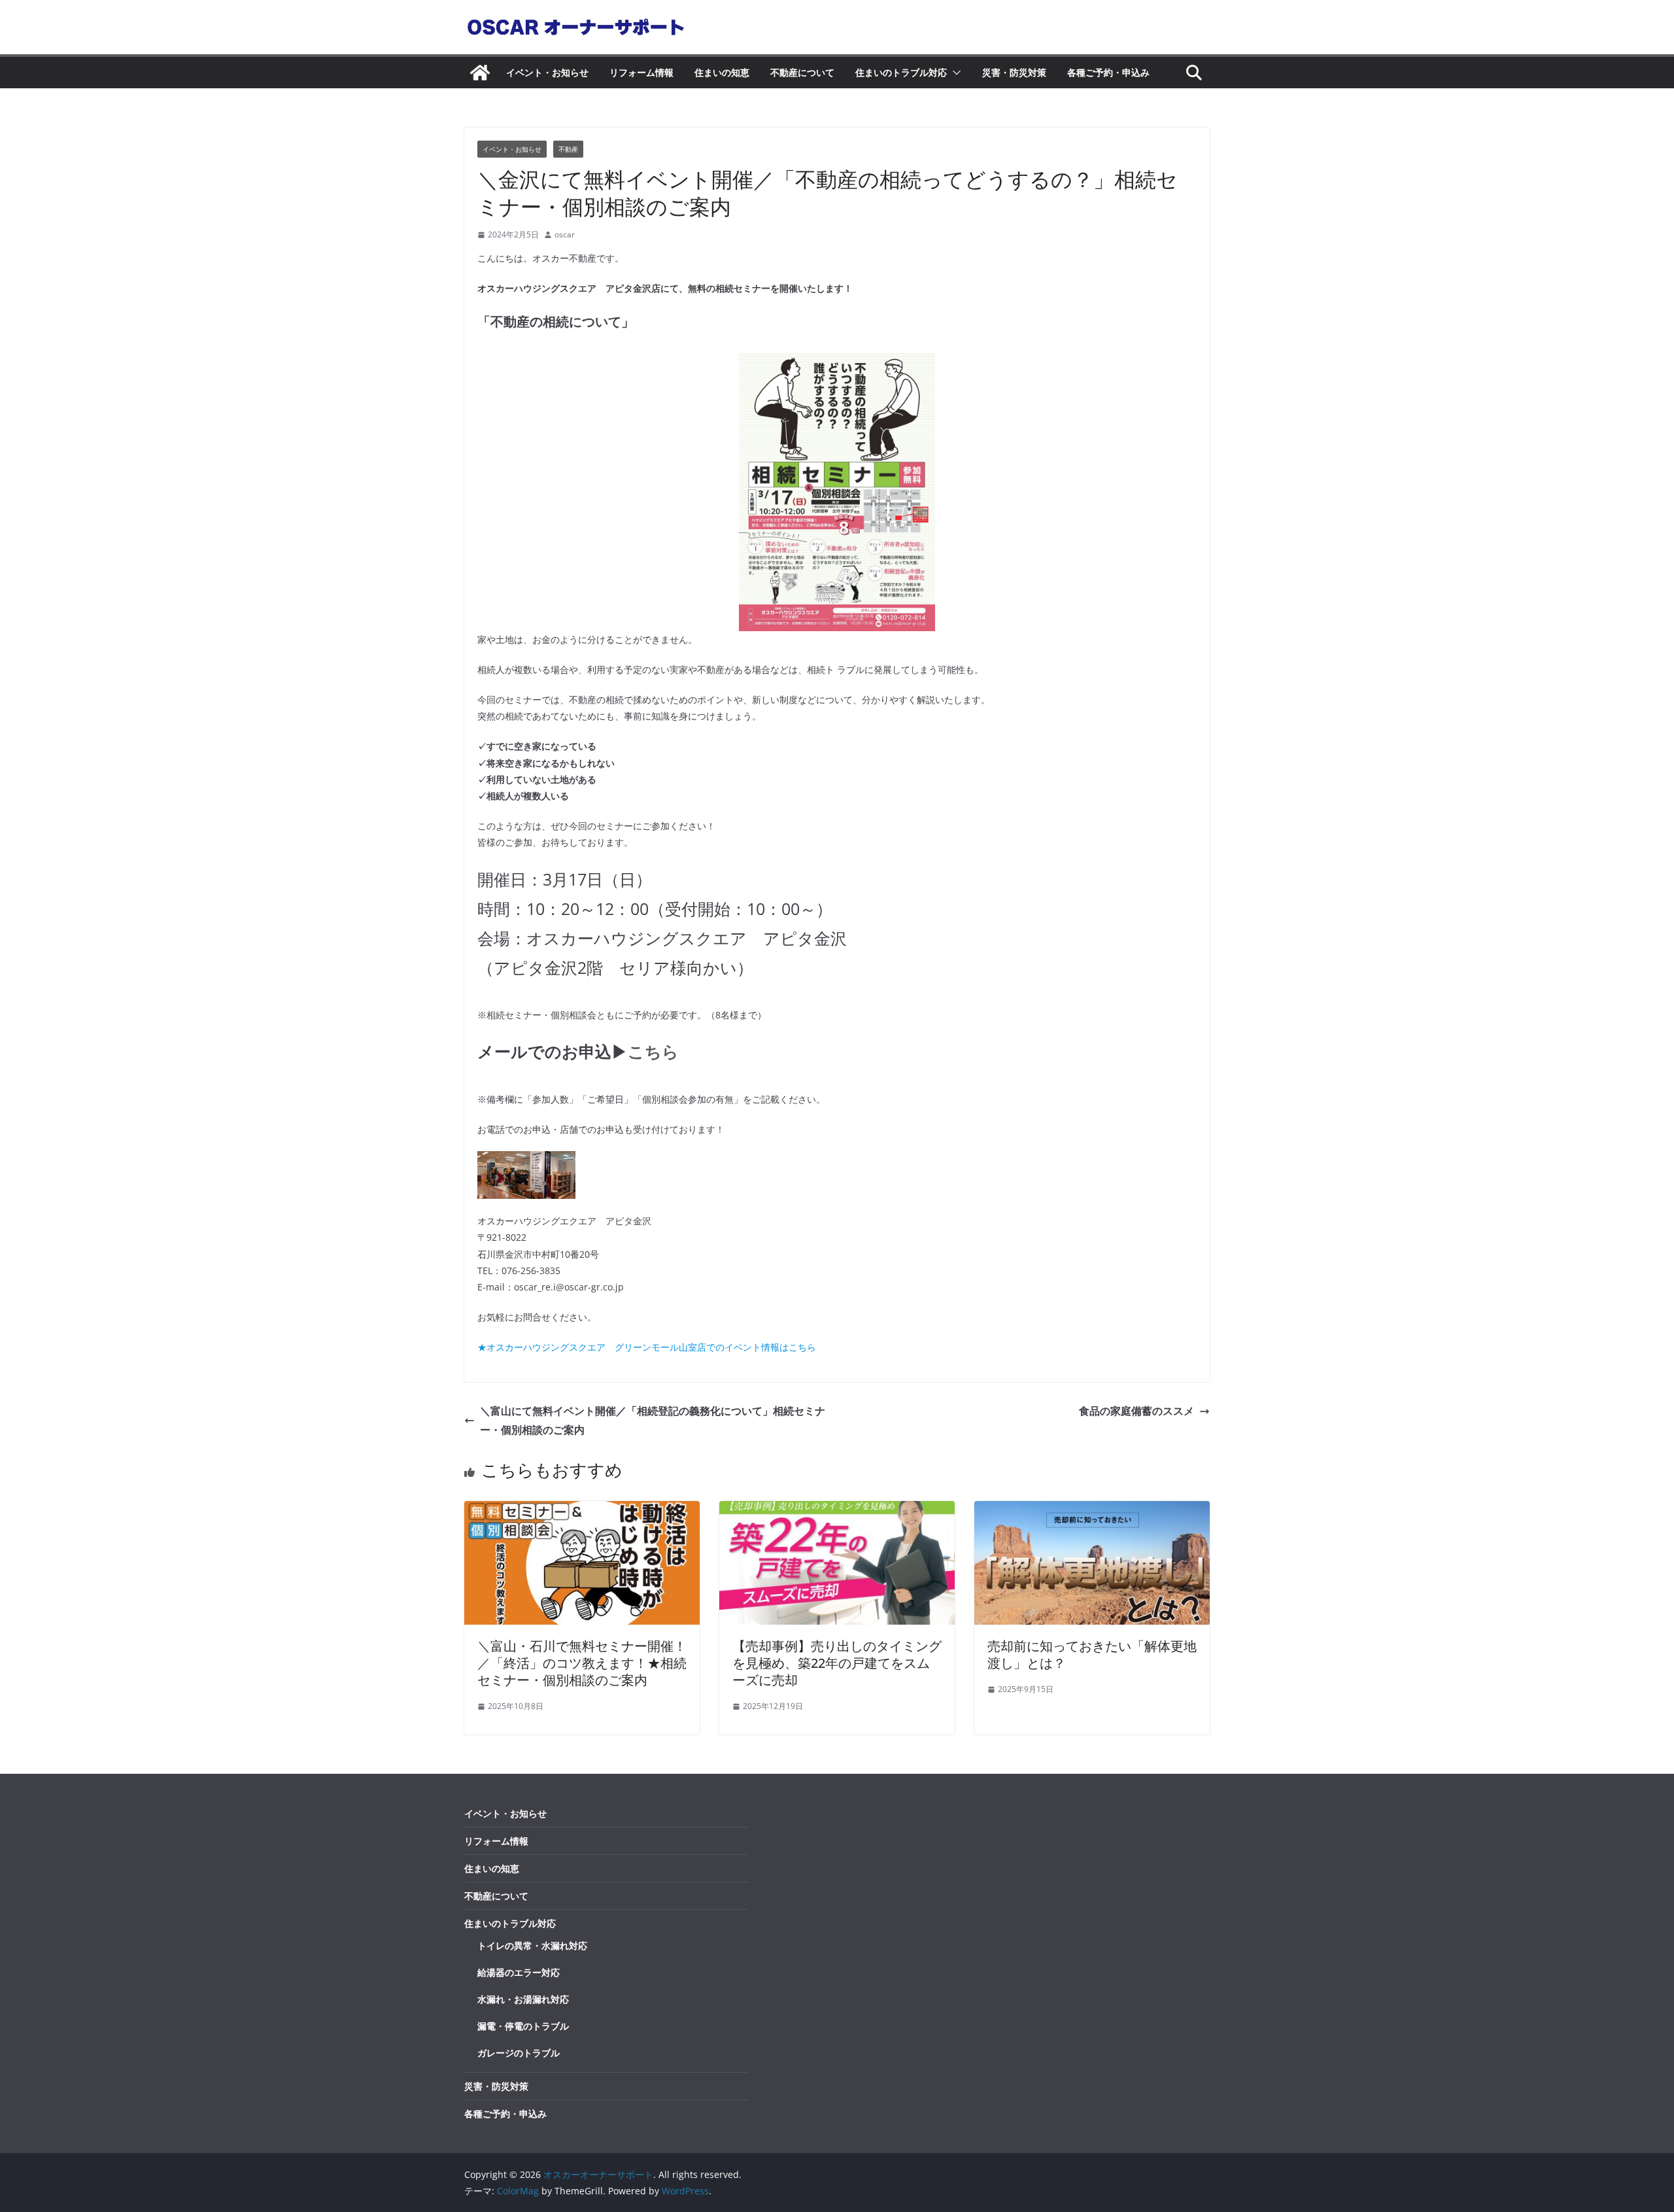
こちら (653, 1051)
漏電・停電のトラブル (523, 2026)
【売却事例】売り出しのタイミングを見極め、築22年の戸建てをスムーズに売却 (837, 1663)
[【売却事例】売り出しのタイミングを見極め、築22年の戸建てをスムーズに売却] (837, 1510)
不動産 (568, 149)
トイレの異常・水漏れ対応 (532, 1945)
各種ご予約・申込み (1108, 72)
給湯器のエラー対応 (519, 1972)
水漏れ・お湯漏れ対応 (523, 1999)
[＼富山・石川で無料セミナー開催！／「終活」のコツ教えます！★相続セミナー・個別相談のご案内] (582, 1510)
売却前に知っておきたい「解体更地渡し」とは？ (1092, 1654)
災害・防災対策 (1014, 72)
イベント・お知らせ (547, 72)
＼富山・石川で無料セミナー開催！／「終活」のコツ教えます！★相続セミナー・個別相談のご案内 (582, 1663)
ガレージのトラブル (519, 2053)
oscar (565, 234)
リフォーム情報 (641, 72)
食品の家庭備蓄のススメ (1136, 1411)
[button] (954, 73)
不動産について (802, 72)
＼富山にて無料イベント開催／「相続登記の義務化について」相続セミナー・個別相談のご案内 (653, 1420)
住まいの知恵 (722, 72)
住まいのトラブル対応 (901, 72)
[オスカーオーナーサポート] (480, 73)
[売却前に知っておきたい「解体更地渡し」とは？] (1092, 1510)
